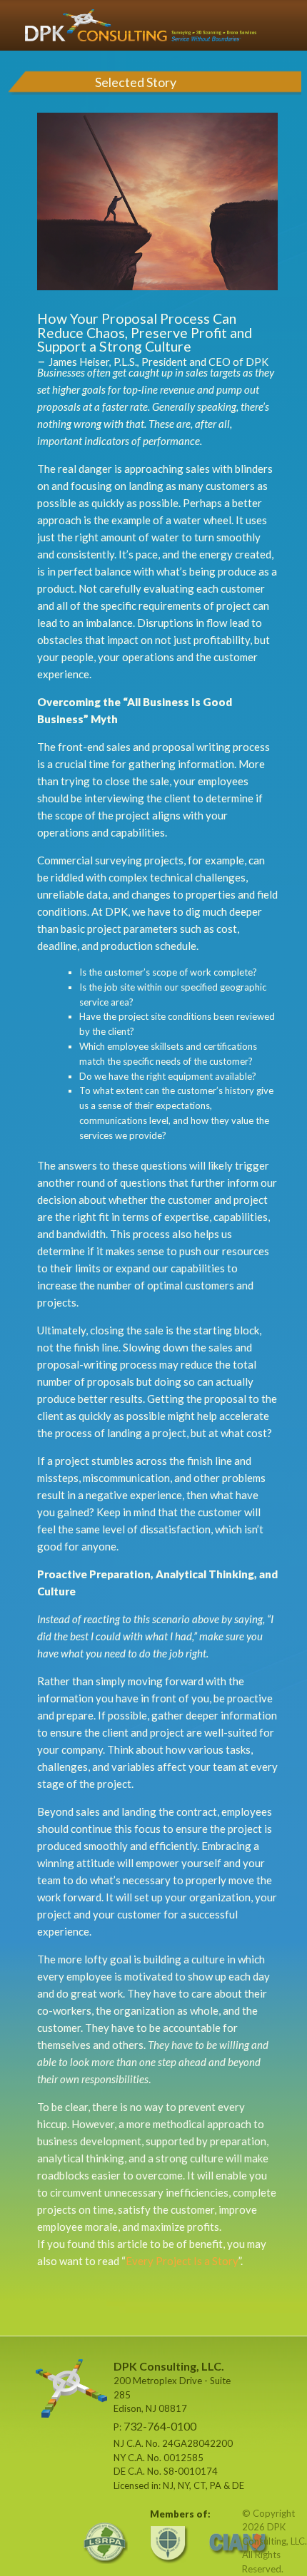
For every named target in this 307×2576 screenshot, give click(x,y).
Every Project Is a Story (182, 2261)
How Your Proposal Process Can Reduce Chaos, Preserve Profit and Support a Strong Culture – (153, 339)
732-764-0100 (160, 2426)
